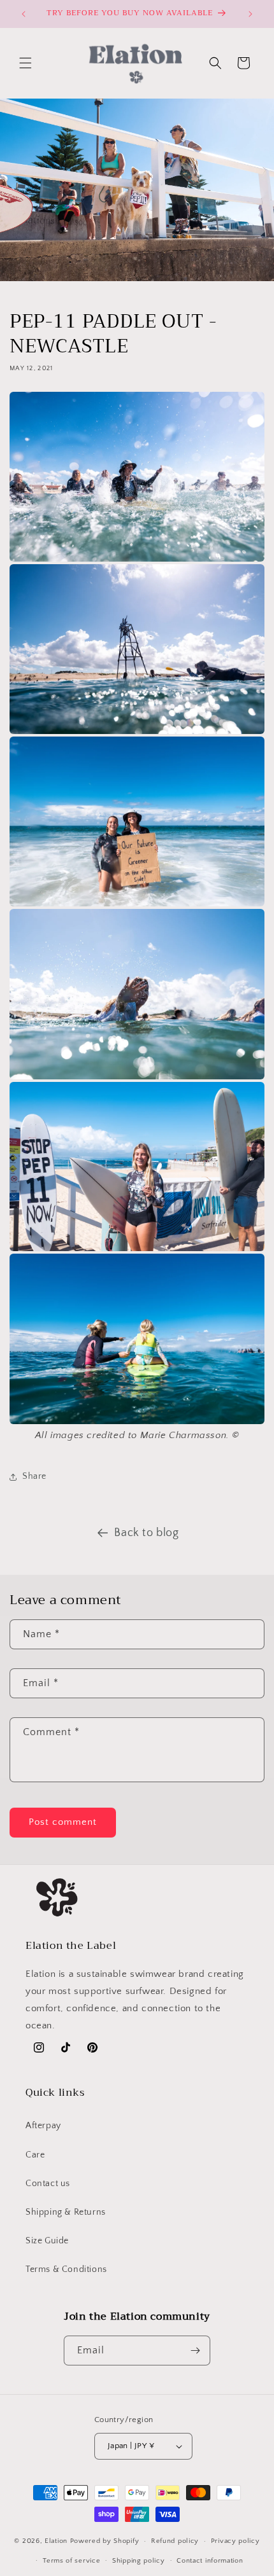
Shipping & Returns (66, 2212)
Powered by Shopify (105, 2541)
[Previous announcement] (24, 14)
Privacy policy (235, 2541)
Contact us (48, 2184)
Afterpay (43, 2126)
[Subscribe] (196, 2351)
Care (35, 2155)
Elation (57, 2541)
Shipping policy (139, 2561)
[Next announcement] (250, 14)
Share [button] (34, 1476)
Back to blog (146, 1533)
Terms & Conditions (66, 2269)
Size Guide (47, 2241)
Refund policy (175, 2541)
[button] (25, 63)
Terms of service (71, 2561)
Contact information (210, 2561)
